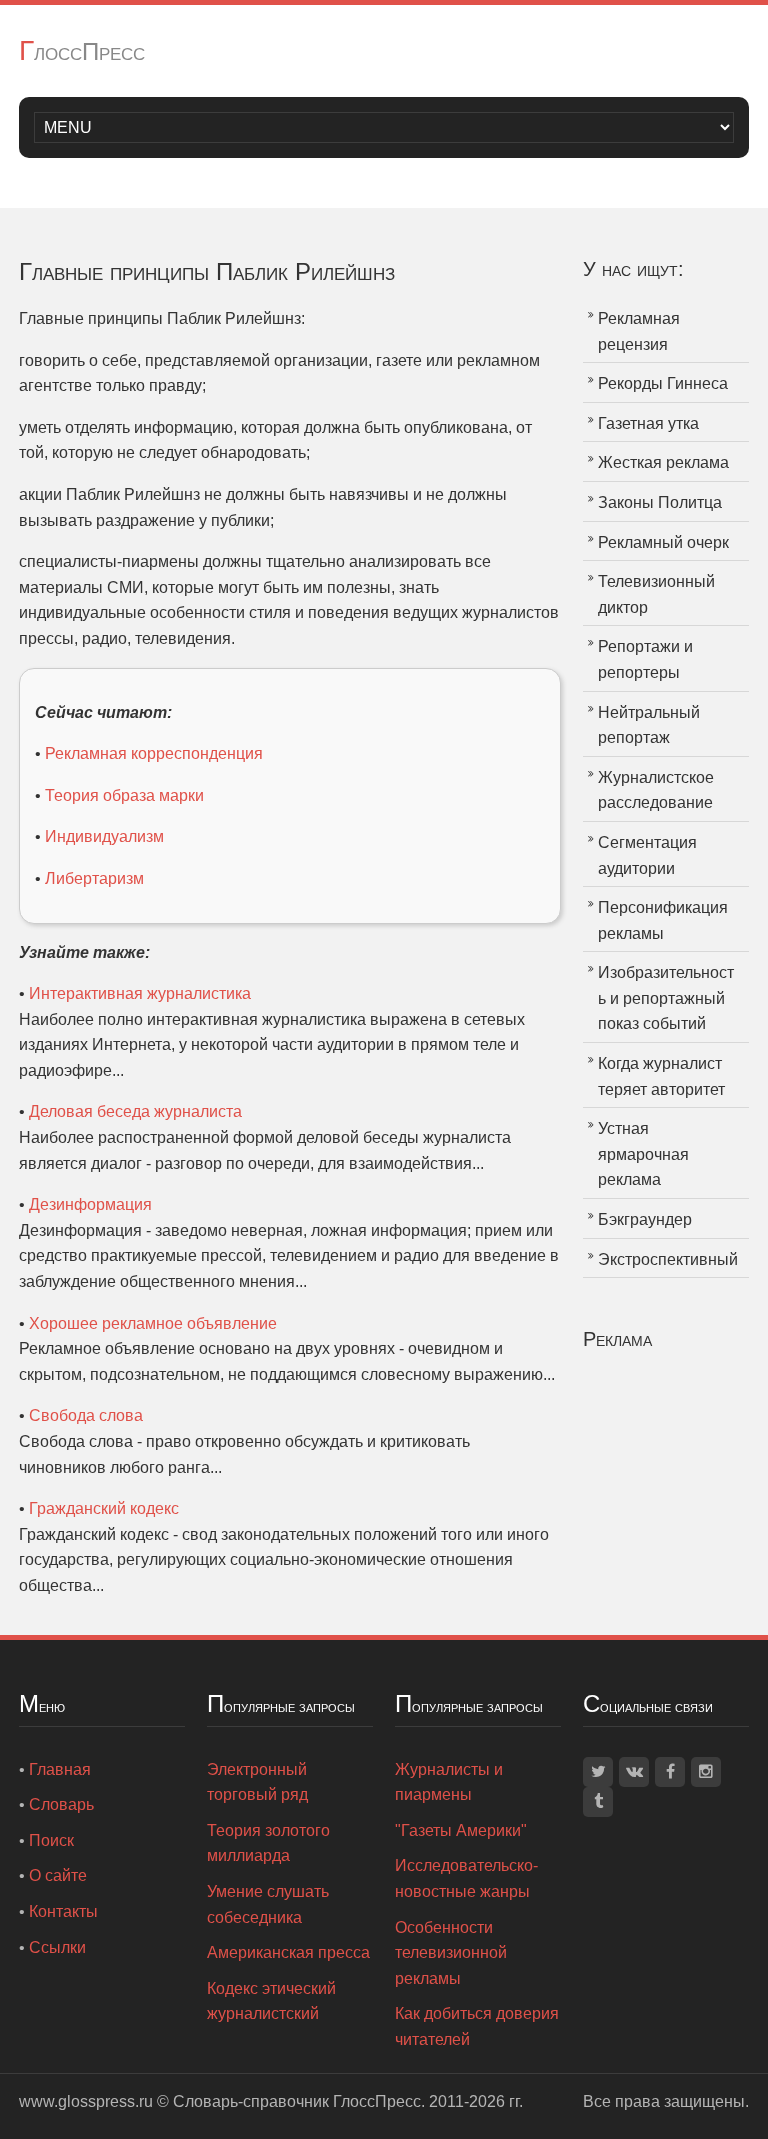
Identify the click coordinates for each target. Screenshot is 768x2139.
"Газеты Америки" (461, 1830)
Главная (60, 1769)
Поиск (51, 1840)
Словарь (61, 1804)
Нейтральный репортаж (649, 725)
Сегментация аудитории (647, 855)
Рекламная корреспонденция (154, 753)
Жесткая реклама (663, 462)
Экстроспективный (668, 1259)
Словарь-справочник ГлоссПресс (297, 2101)
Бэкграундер (645, 1219)
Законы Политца (660, 502)
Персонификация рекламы (663, 920)
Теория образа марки (124, 795)
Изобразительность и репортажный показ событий (666, 998)
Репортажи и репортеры (645, 659)
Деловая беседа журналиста (135, 1111)
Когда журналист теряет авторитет (661, 1076)
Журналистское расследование (656, 790)
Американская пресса (288, 1952)
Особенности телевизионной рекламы (451, 1953)
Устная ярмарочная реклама (643, 1154)
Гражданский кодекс (104, 1508)
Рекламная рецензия (639, 331)
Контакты (63, 1911)
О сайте (58, 1875)
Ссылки (57, 1947)
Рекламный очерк (663, 542)
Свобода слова (86, 1415)
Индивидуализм (104, 836)
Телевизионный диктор (656, 594)
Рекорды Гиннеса (663, 383)
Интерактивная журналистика (140, 993)
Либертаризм (94, 878)
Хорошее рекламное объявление (153, 1323)
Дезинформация (90, 1204)
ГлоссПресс (82, 51)
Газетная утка (648, 423)
